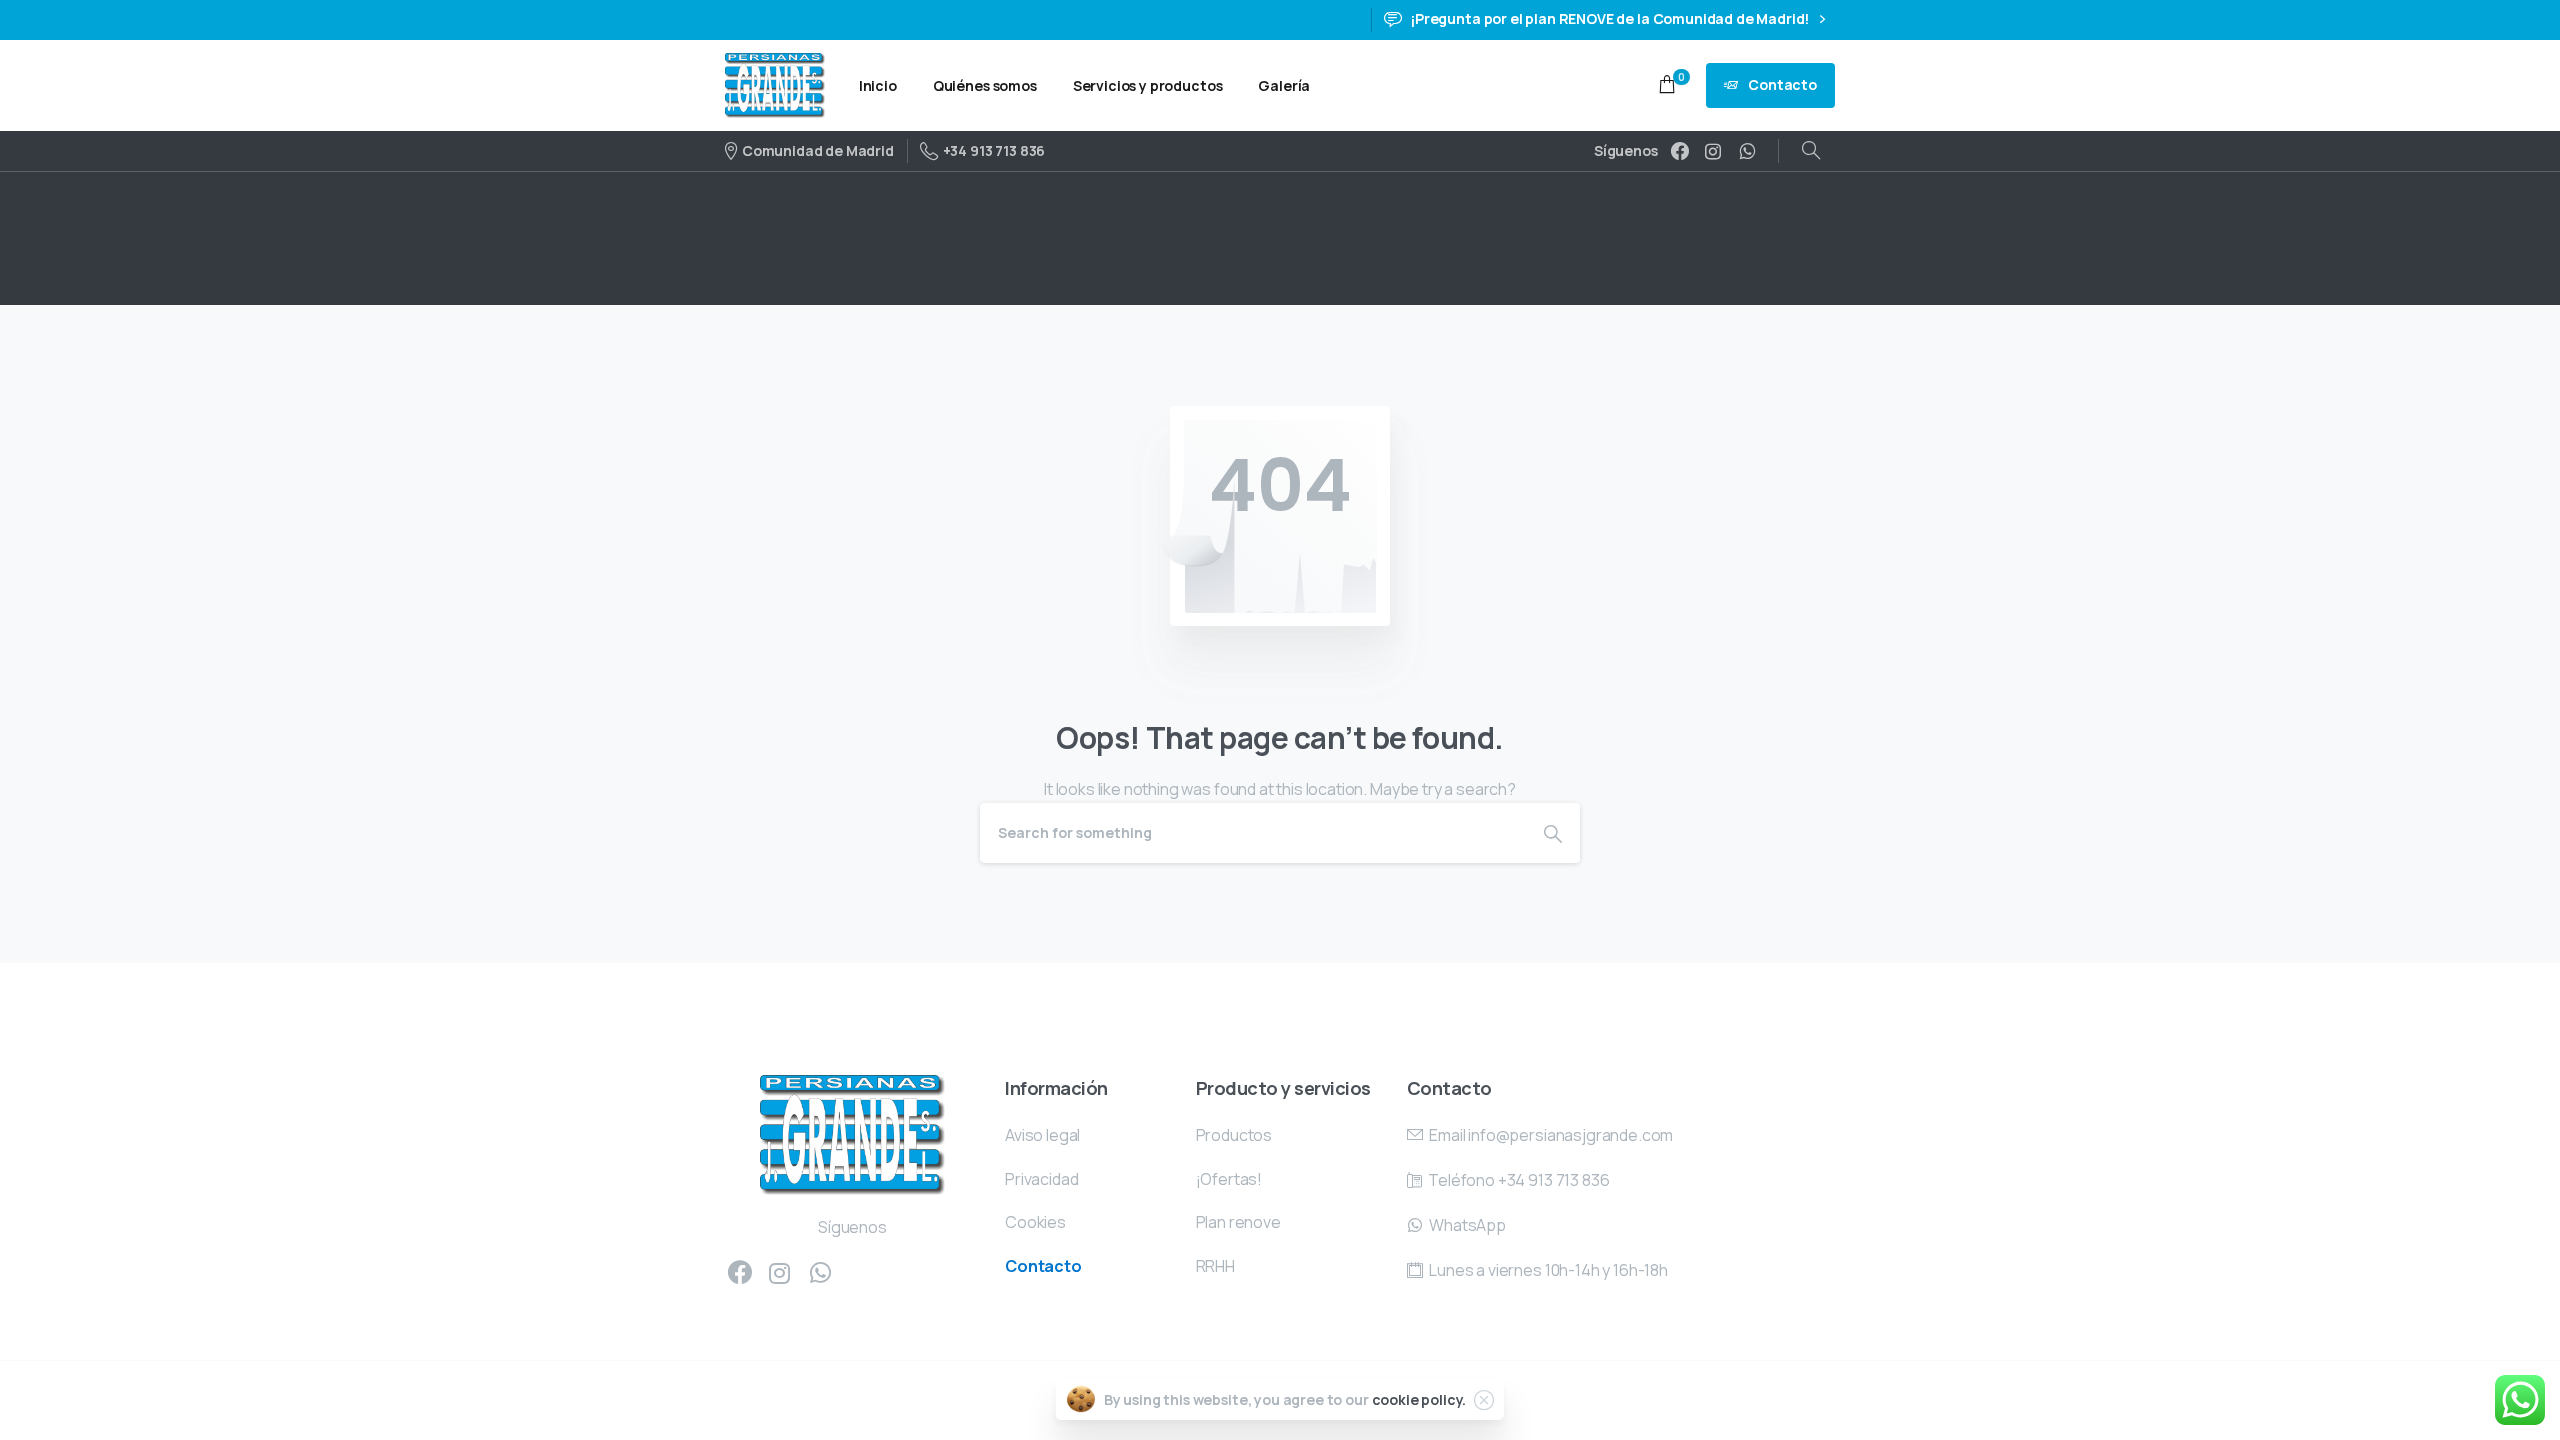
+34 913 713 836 (994, 150)
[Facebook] (1680, 151)
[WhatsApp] (1747, 151)
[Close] (1484, 1400)
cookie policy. (1419, 1399)
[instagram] (1713, 151)
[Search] (1811, 151)
